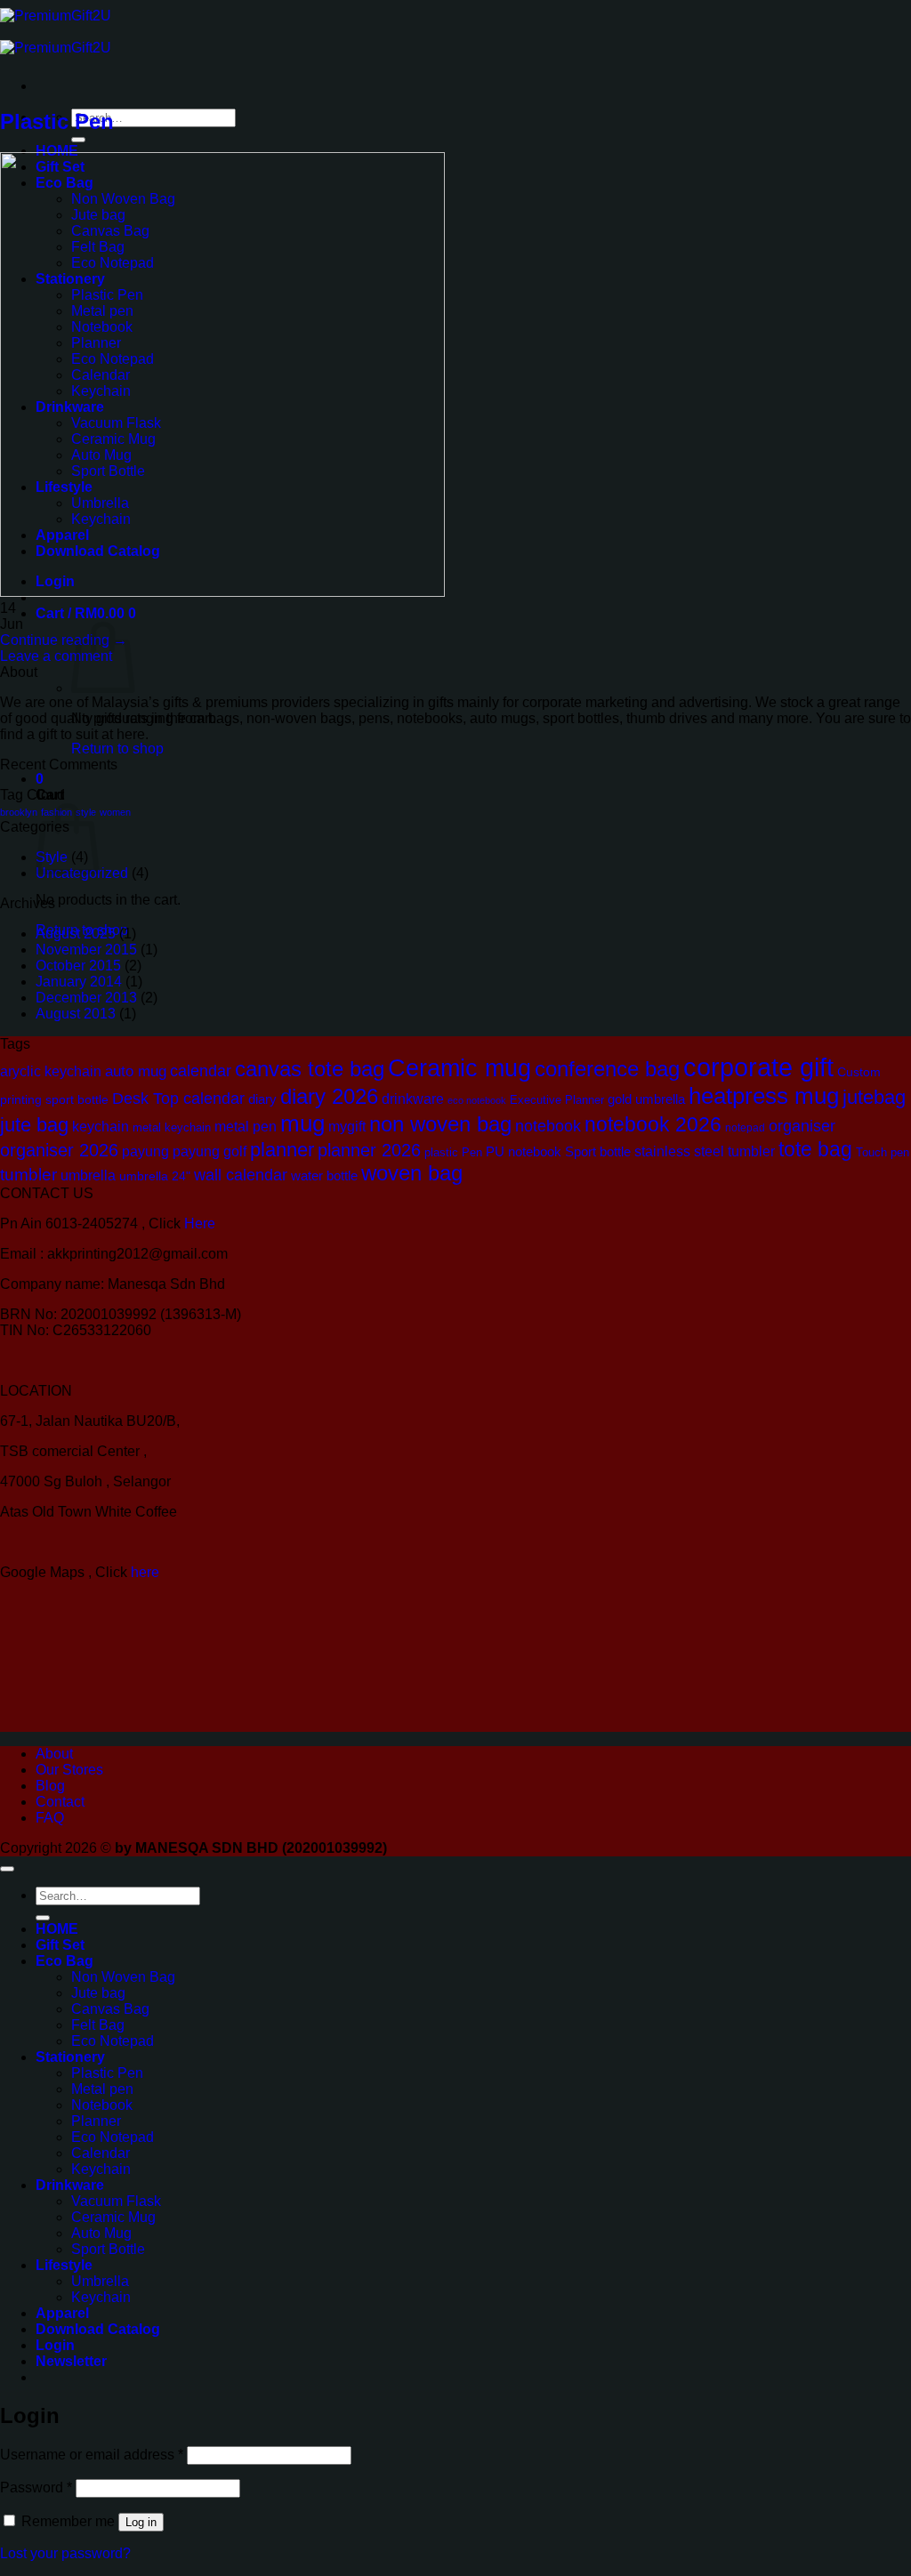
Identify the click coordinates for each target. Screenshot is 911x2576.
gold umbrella (646, 1099)
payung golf (210, 1151)
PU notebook (524, 1152)
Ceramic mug (460, 1068)
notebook (548, 1126)
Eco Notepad (113, 2041)
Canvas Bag (110, 2009)
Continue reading (64, 640)
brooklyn (19, 812)
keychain (101, 1127)
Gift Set (60, 1945)
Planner (96, 2121)
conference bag (607, 1069)
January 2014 (79, 982)
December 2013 (86, 998)
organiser (802, 1126)
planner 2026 (369, 1150)
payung (145, 1151)
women (115, 812)
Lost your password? (65, 2553)
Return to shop (117, 749)
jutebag (874, 1097)
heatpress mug (764, 1096)
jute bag (34, 1125)
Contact (60, 1802)
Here (200, 1224)
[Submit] (78, 140)
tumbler (28, 1175)
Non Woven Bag (123, 1977)
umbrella (88, 1175)
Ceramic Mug (113, 2217)
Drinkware (70, 2185)
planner (282, 1150)
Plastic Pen (57, 121)
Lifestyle (64, 2265)
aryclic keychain (51, 1071)
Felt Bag (98, 2025)
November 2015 (86, 950)
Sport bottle (598, 1152)
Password (36, 2487)
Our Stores (69, 1770)
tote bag (815, 1149)
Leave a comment (56, 656)
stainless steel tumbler (705, 1151)
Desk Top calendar (178, 1099)
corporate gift (758, 1067)
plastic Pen (453, 1152)
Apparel (62, 2313)
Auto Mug (101, 2233)
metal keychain (172, 1127)
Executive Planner (557, 1100)
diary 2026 (329, 1097)
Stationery (70, 2057)
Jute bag (98, 1993)
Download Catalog (98, 2329)
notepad (745, 1127)
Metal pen (102, 2089)
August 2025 (76, 934)
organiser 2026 (59, 1150)
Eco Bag (64, 1961)
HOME (57, 151)
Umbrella (100, 2281)
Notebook (102, 2105)
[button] (86, 613)
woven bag (412, 1173)
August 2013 (76, 1014)
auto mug (136, 1071)
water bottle (324, 1176)
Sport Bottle (108, 2249)
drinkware (413, 1099)
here (147, 1572)
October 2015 (78, 966)
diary (262, 1099)
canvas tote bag (310, 1069)
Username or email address (92, 2455)
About (54, 1754)
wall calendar (241, 1175)
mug (302, 1123)
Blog (50, 1786)
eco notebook (477, 1100)
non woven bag (440, 1124)
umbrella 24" (155, 1176)
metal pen (246, 1126)
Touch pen (883, 1152)
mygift (347, 1126)
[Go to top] (7, 1869)
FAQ (50, 1818)
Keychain (101, 2169)
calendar (201, 1071)
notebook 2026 (653, 1124)
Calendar (101, 2153)
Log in (141, 2522)
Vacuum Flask (116, 2201)
